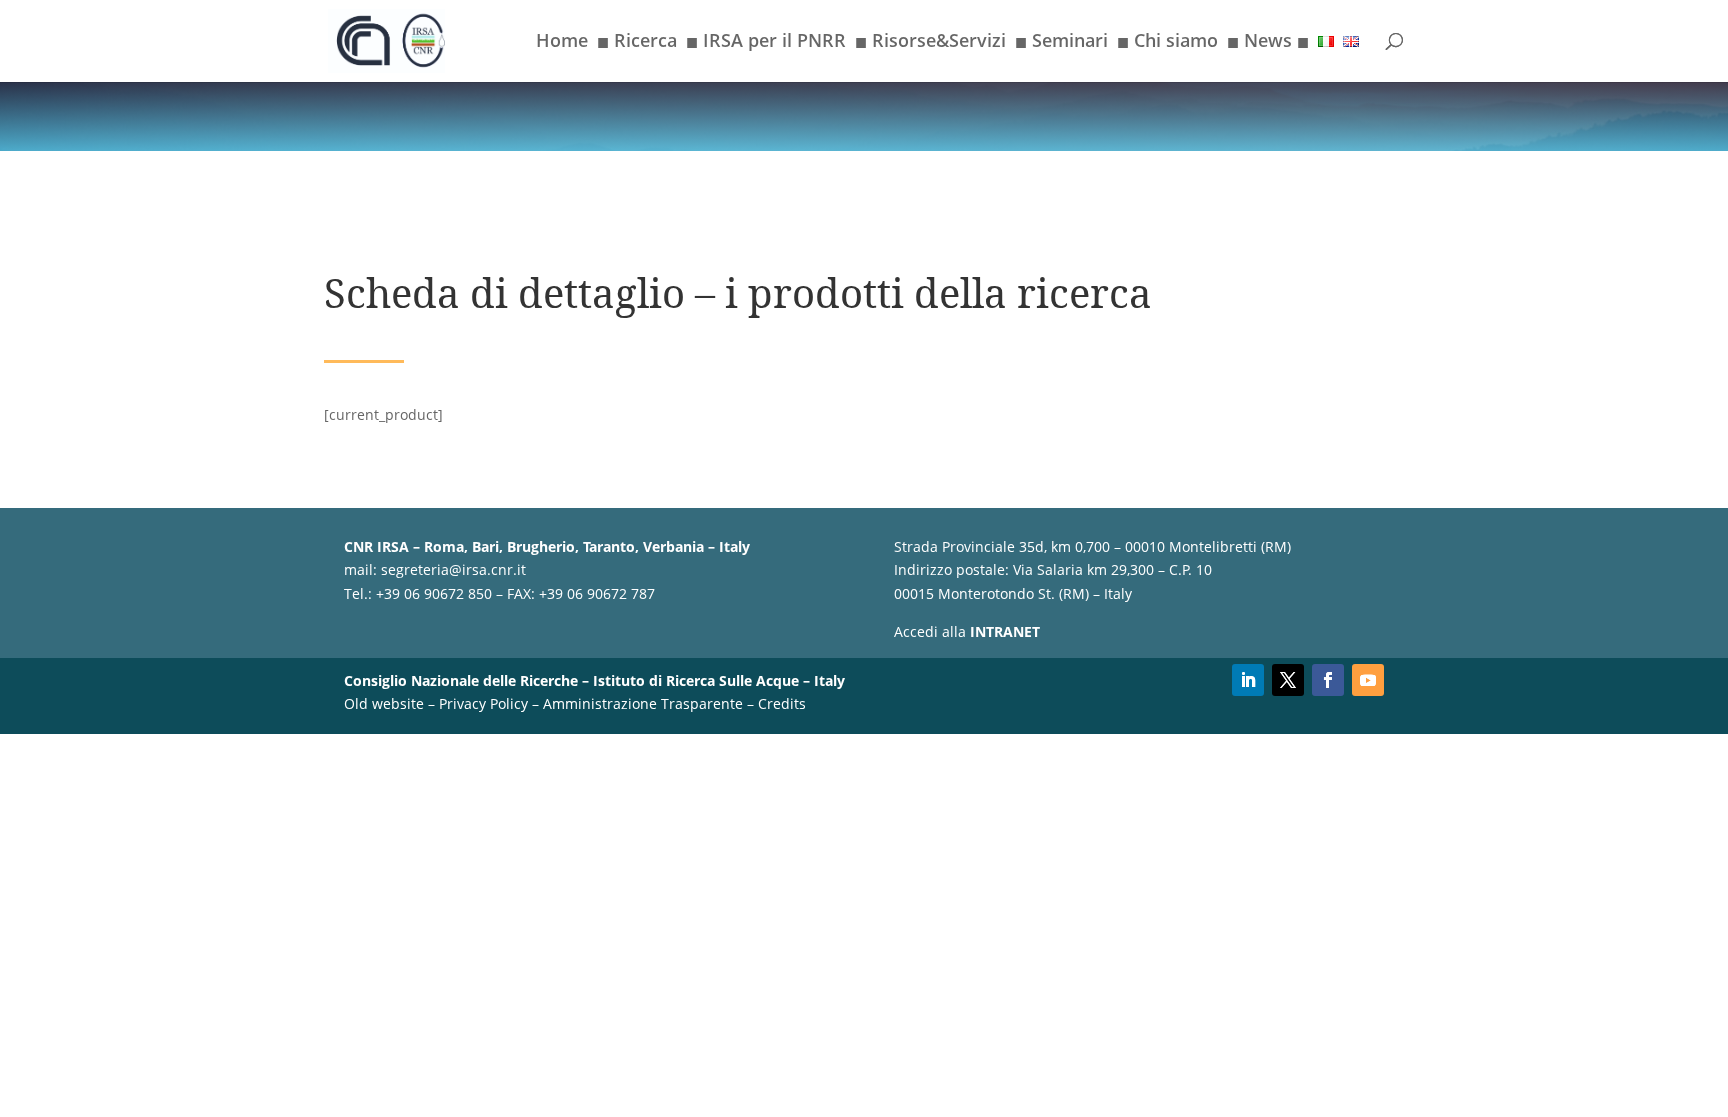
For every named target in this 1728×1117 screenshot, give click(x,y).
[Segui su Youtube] (1368, 680)
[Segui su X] (1288, 680)
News (1268, 44)
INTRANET (1005, 631)
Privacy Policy (483, 703)
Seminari (1061, 44)
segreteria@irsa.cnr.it (453, 569)
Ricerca (637, 44)
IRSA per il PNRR (766, 44)
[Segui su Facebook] (1328, 680)
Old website (384, 703)
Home (562, 42)
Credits (782, 703)
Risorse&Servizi (930, 44)
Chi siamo (1167, 44)
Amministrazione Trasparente (643, 703)
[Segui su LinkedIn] (1248, 680)
